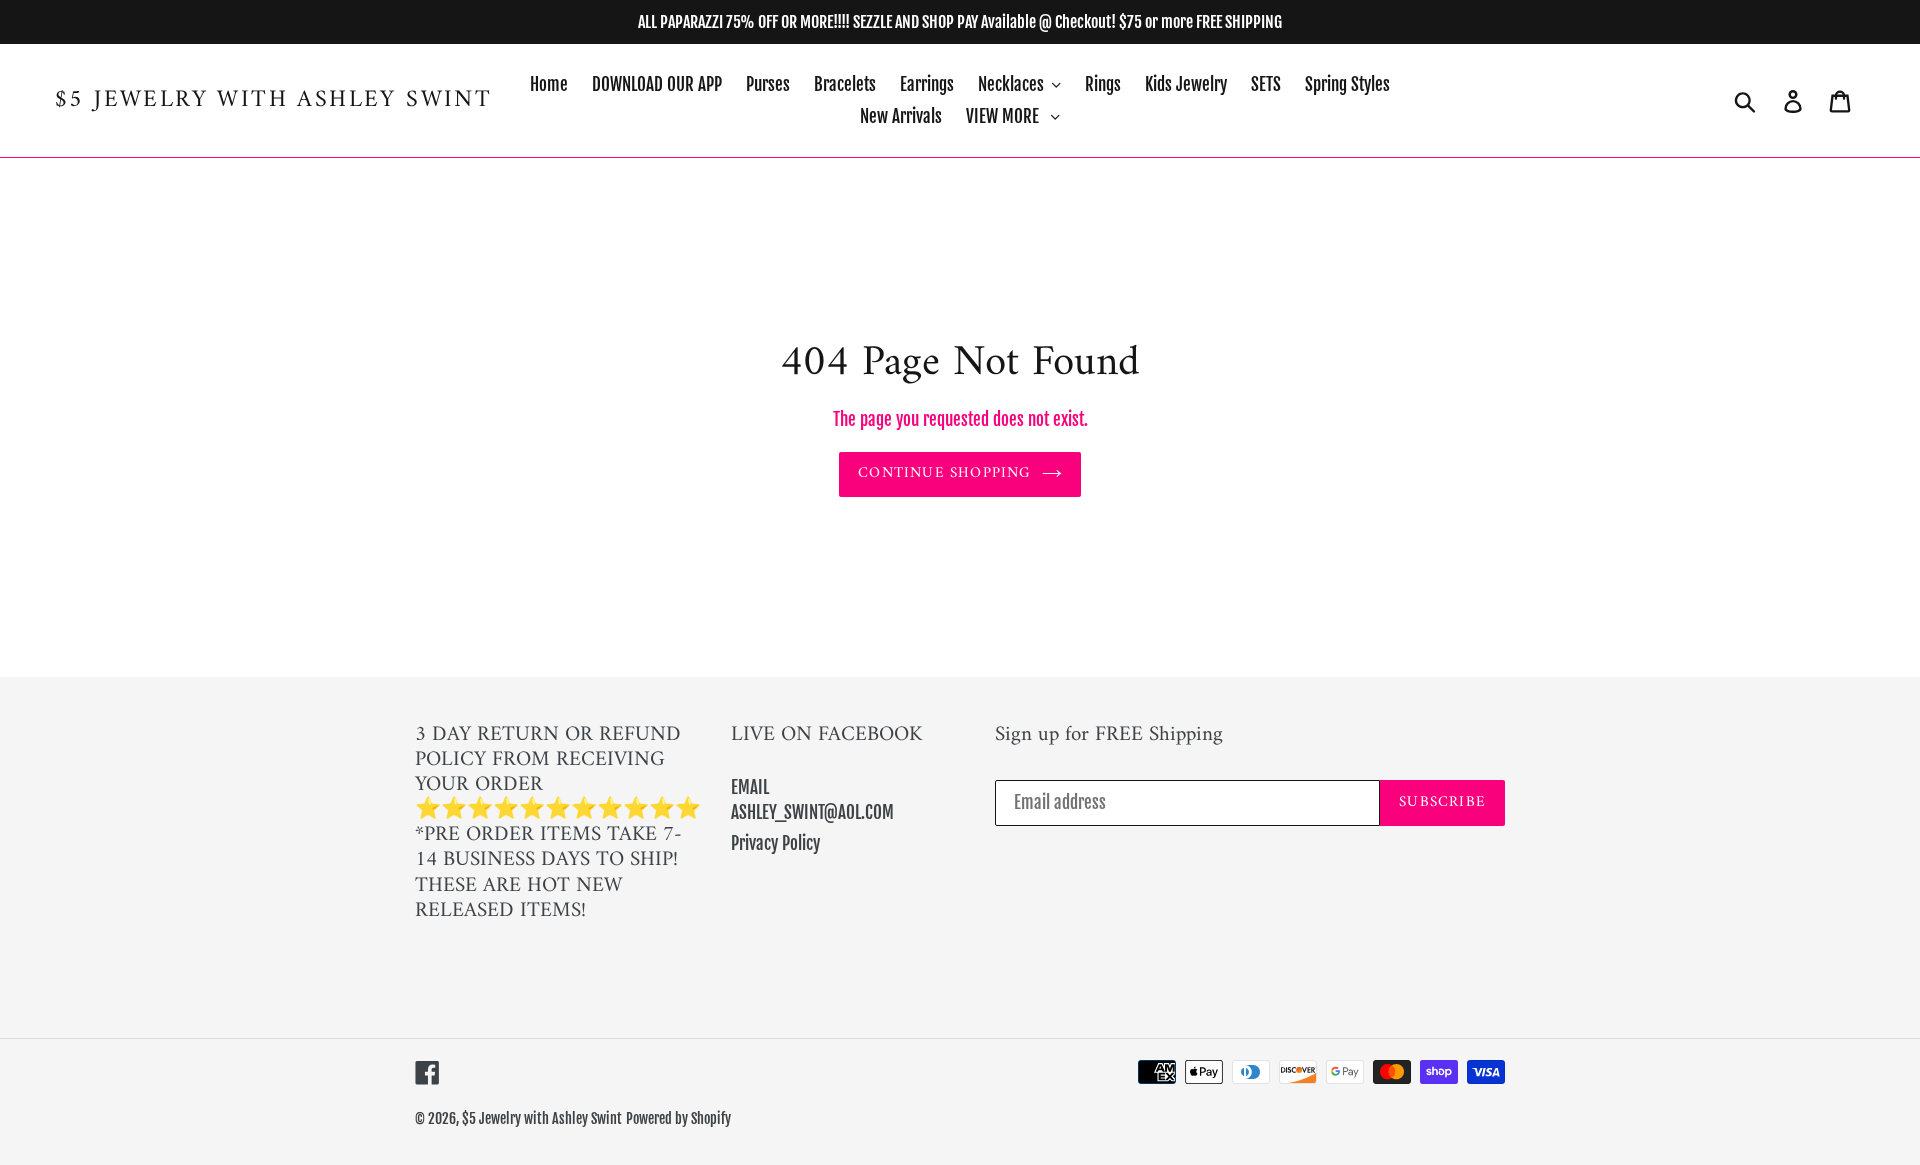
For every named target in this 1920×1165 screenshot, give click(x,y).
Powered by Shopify (678, 1118)
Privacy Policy (775, 843)
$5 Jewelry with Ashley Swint (273, 100)
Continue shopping (944, 473)
